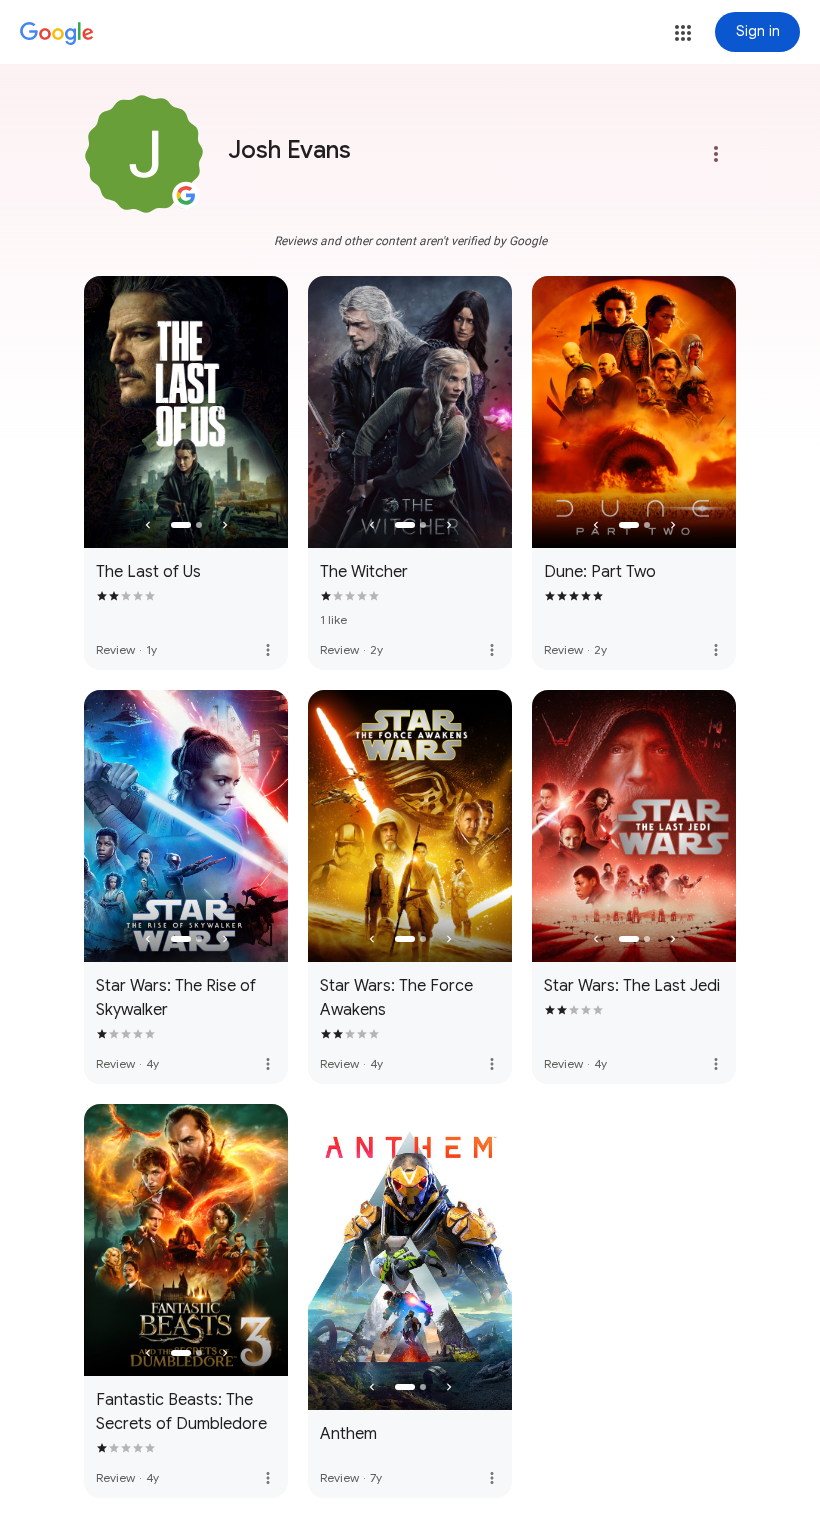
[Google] (57, 34)
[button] (683, 33)
